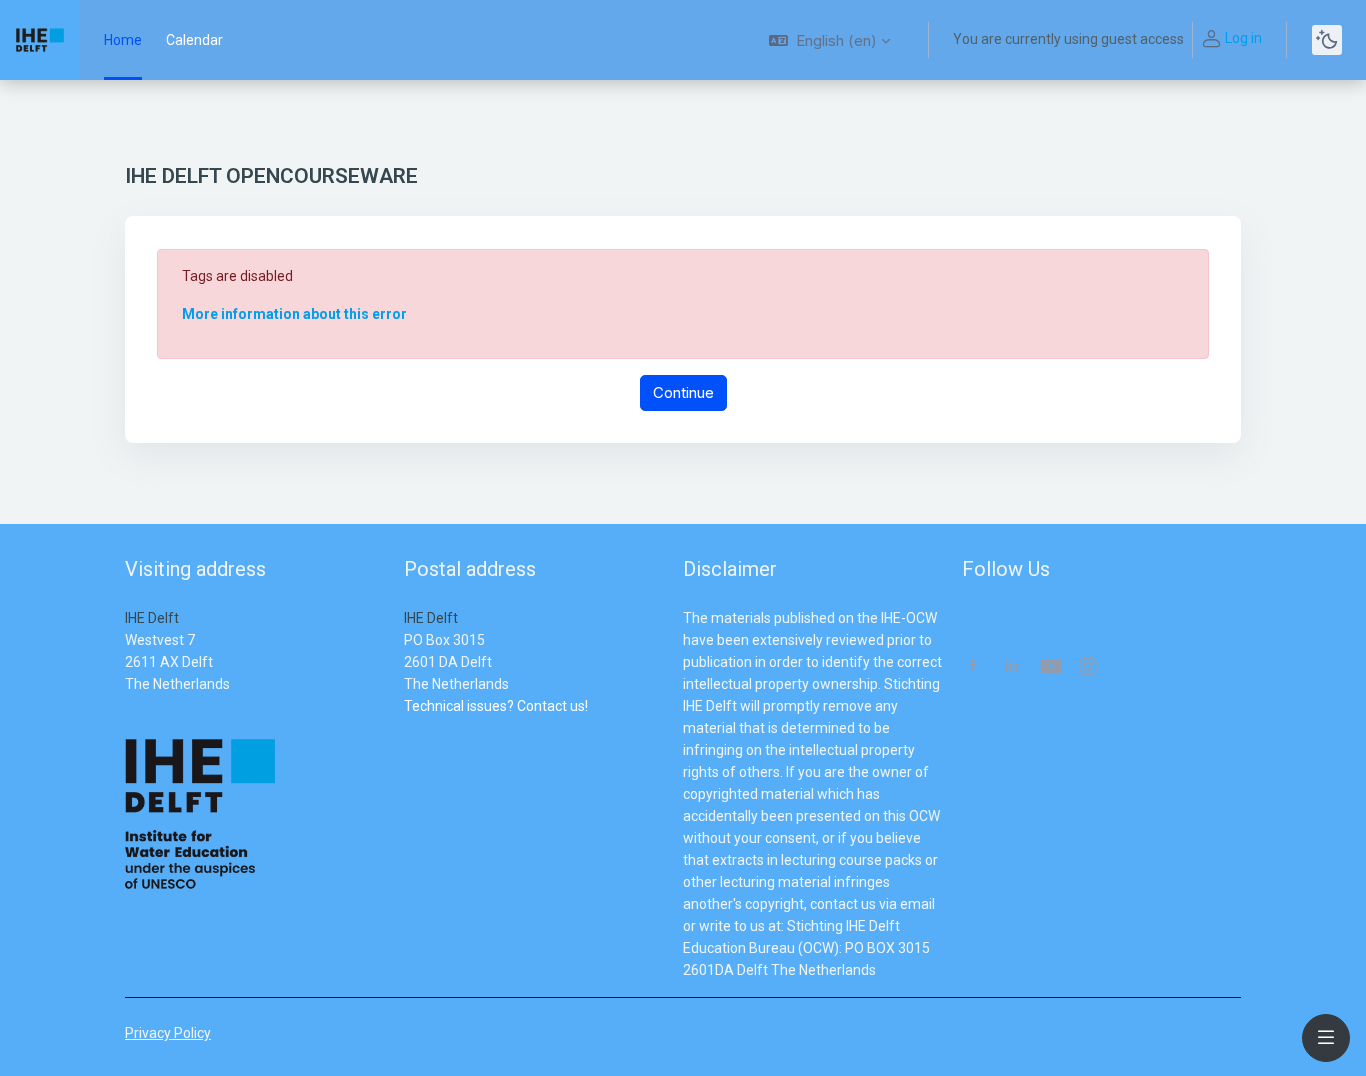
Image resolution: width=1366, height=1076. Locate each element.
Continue (683, 392)
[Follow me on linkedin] (1011, 667)
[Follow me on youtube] (1050, 668)
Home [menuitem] (123, 40)
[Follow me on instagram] (1089, 668)
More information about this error (294, 314)
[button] (829, 40)
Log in (1243, 38)
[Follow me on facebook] (972, 667)
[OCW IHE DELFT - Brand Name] (40, 40)
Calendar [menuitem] (194, 40)
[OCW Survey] (405, 728)
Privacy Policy (168, 1033)
